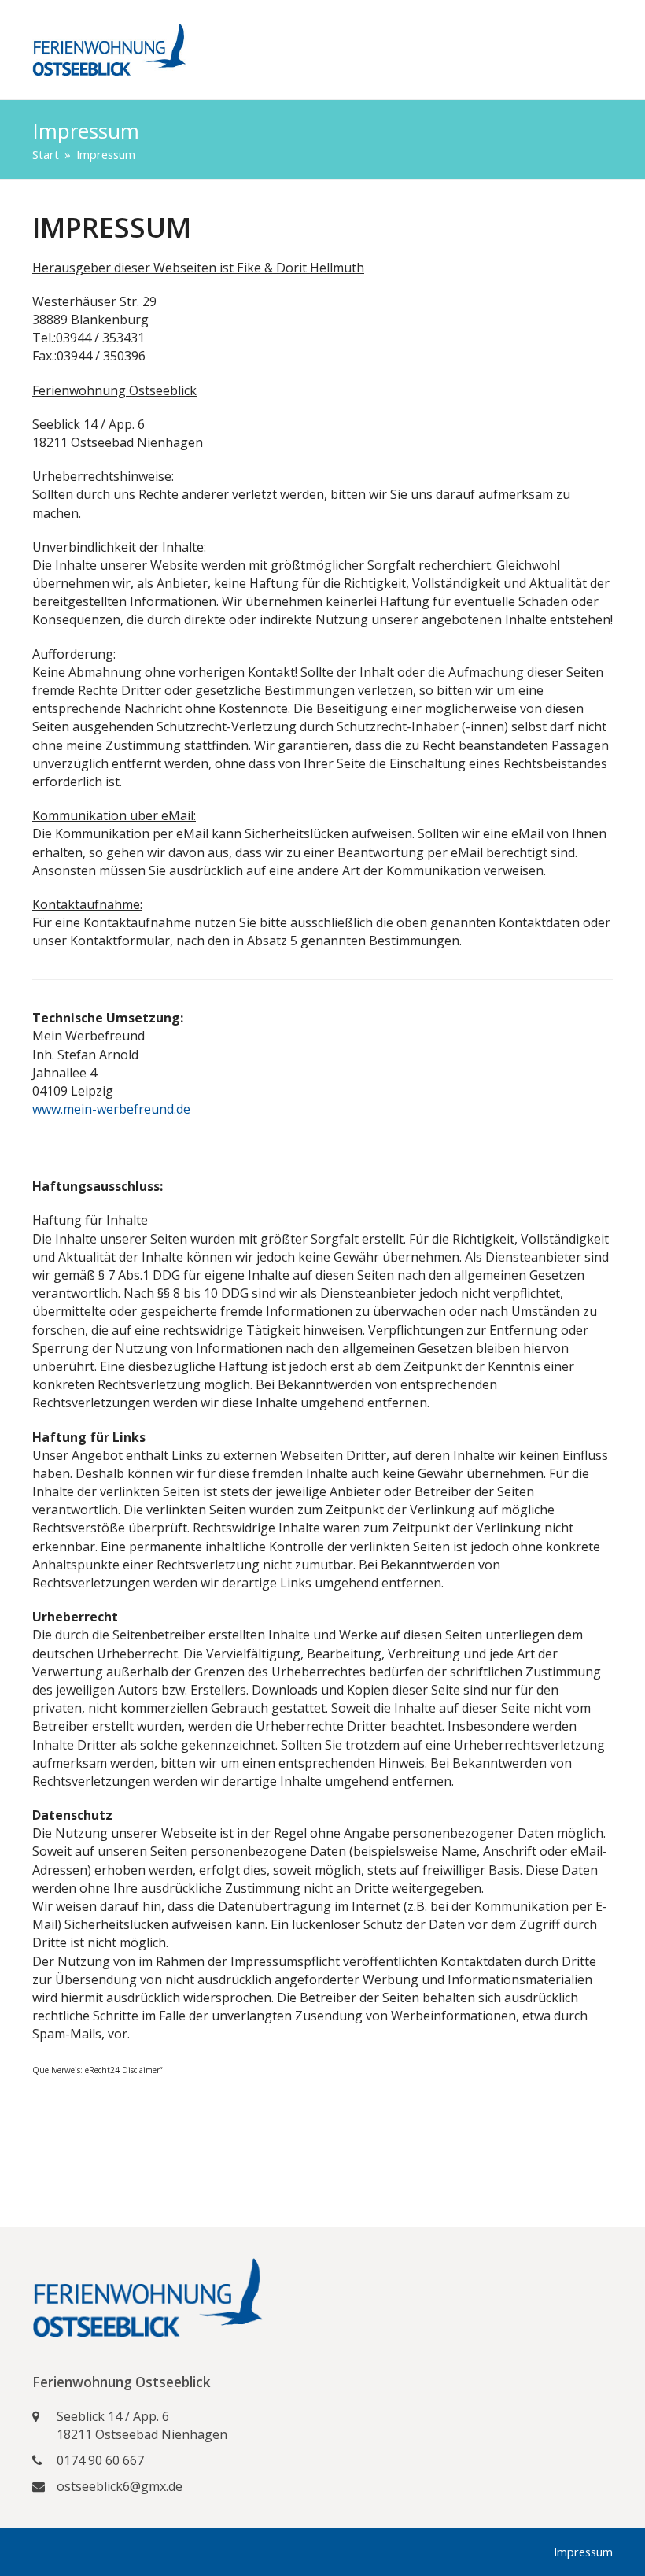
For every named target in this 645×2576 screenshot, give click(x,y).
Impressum (583, 2552)
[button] (604, 50)
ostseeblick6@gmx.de (120, 2486)
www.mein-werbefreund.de (111, 1109)
